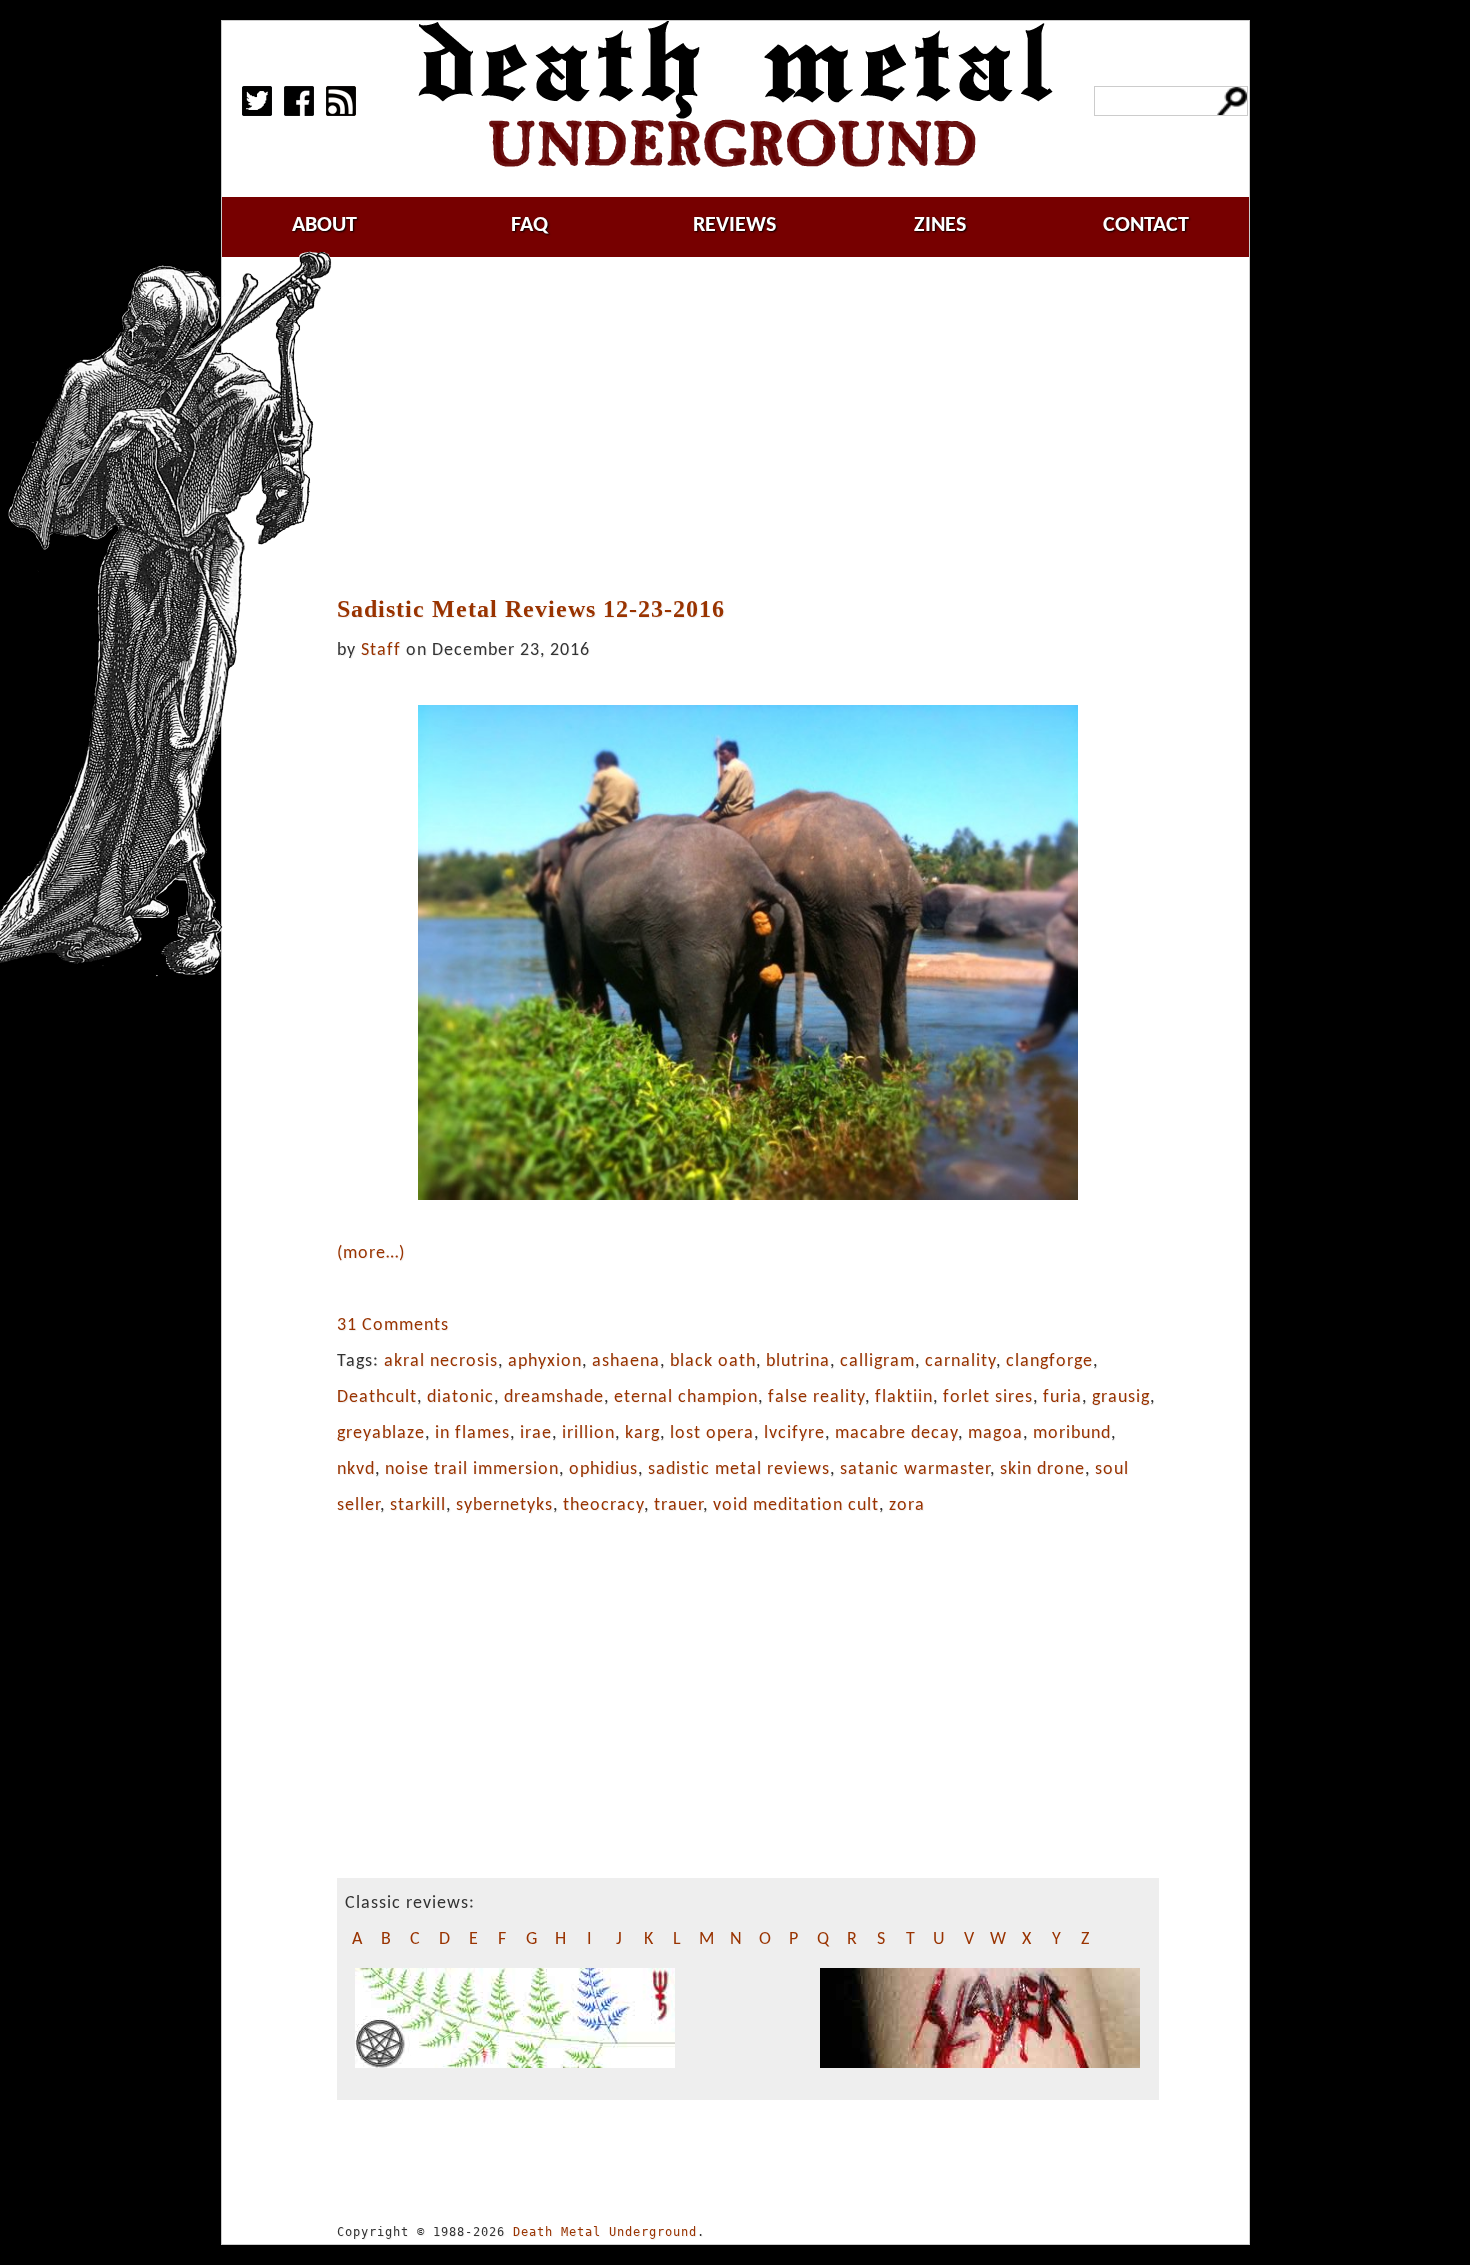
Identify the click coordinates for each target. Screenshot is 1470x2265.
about (324, 225)
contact (1146, 225)
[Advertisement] (758, 427)
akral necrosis (441, 1361)
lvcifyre (794, 1433)
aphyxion (545, 1361)
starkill (418, 1505)
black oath (713, 1361)
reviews (734, 225)
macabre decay (896, 1433)
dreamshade (554, 1397)
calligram (877, 1361)
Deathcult (377, 1397)
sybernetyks (504, 1505)
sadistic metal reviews (739, 1469)
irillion (588, 1433)
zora (907, 1505)
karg (642, 1433)
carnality (960, 1361)
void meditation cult (796, 1505)
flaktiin (904, 1397)
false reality (816, 1397)
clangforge (1049, 1361)
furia (1062, 1397)
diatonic (460, 1397)
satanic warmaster (915, 1469)
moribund (1072, 1433)
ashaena (626, 1361)
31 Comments (393, 1325)
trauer (678, 1505)
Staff (381, 650)
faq (529, 225)
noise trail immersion (472, 1469)
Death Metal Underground (605, 2232)
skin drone (1042, 1469)
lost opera (712, 1433)
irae (536, 1433)
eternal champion (686, 1397)
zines (940, 225)
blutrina (798, 1361)
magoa (995, 1433)
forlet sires (988, 1397)
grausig (1121, 1397)
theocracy (603, 1505)
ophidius (603, 1469)
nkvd (356, 1469)
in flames (472, 1433)
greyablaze (381, 1433)
